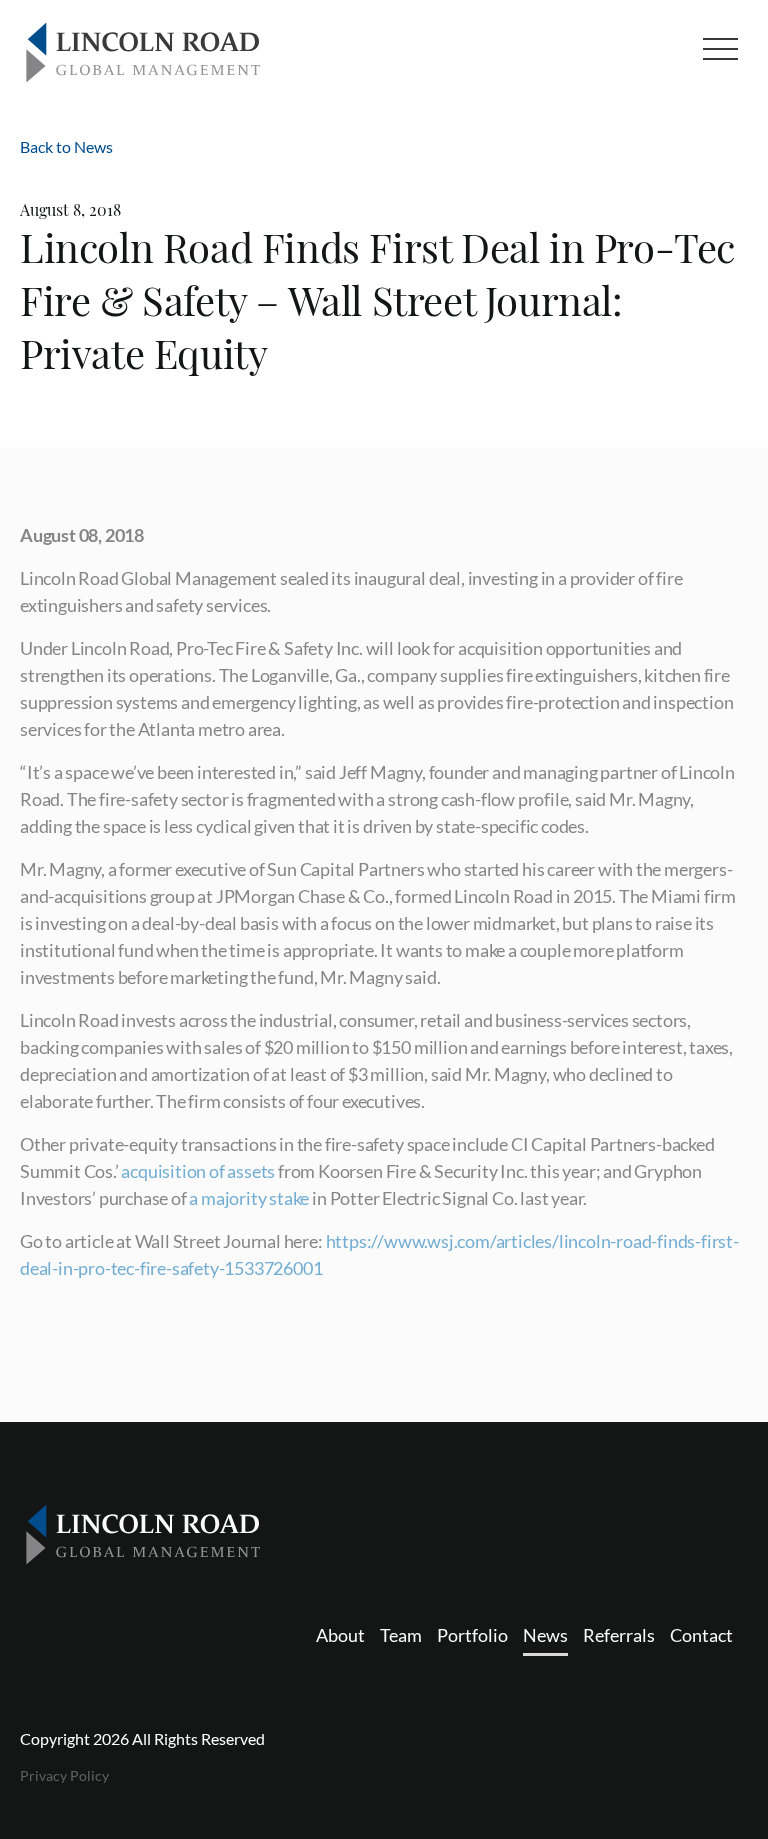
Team (401, 1635)
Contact (701, 1635)
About (340, 1635)
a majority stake (249, 1198)
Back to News (66, 146)
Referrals (619, 1635)
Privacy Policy (64, 1775)
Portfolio (472, 1635)
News (545, 1635)
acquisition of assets (198, 1171)
